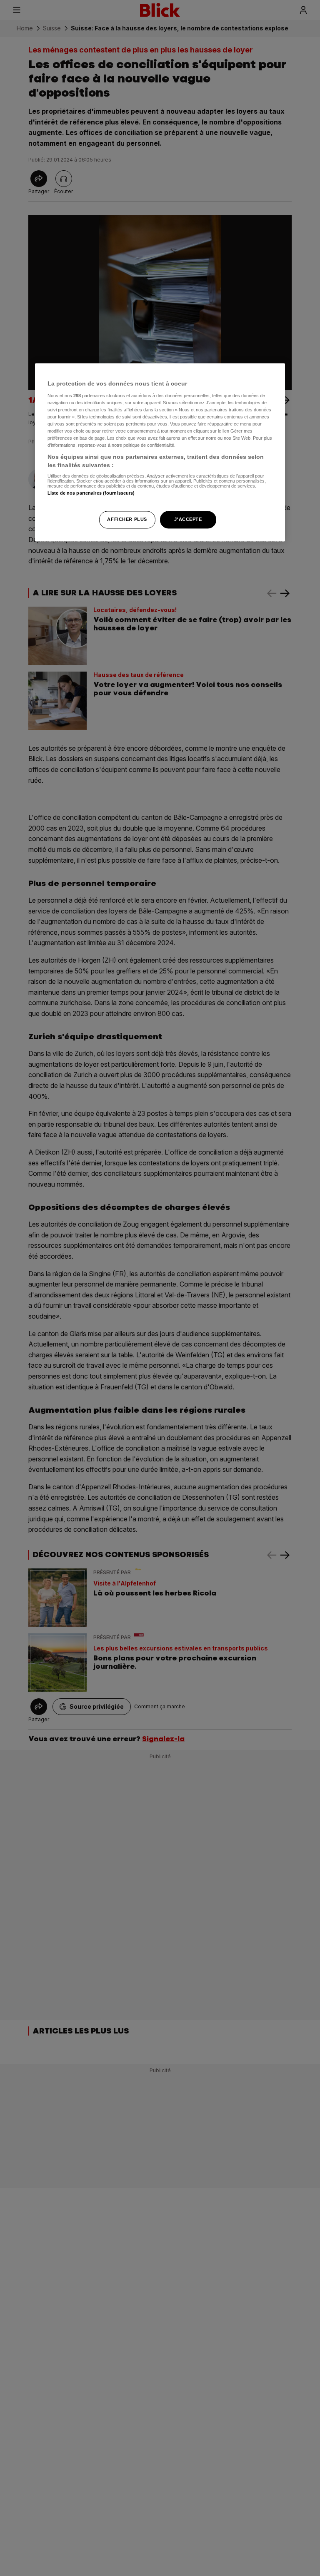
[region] (160, 452)
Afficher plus (127, 519)
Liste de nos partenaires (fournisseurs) (91, 493)
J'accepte (188, 519)
